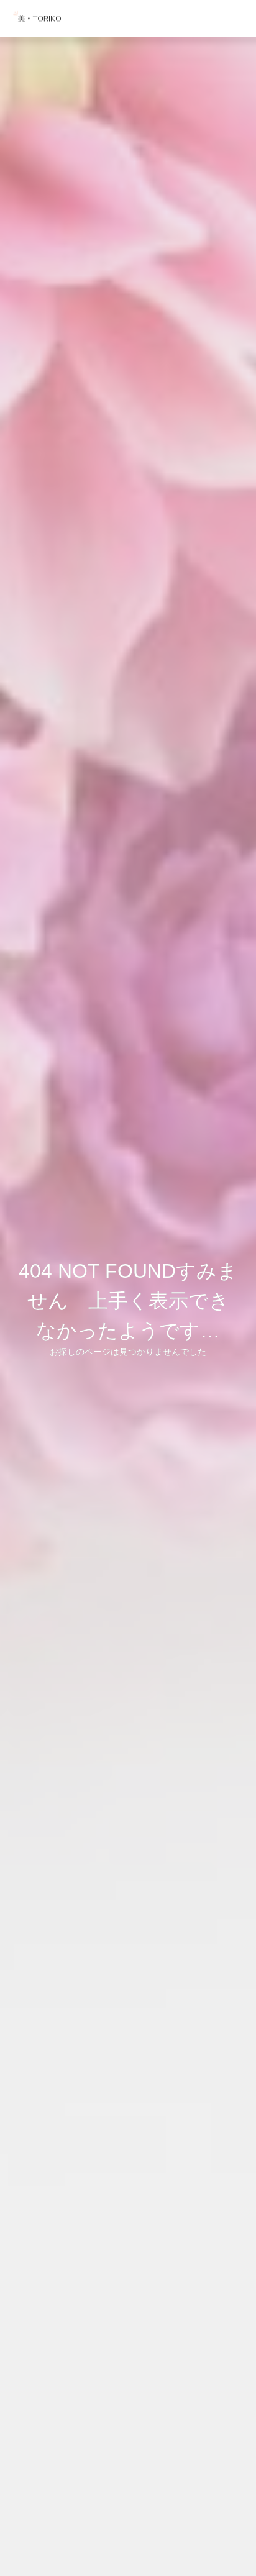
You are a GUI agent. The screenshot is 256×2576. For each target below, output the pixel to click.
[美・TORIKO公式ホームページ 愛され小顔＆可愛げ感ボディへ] (39, 19)
